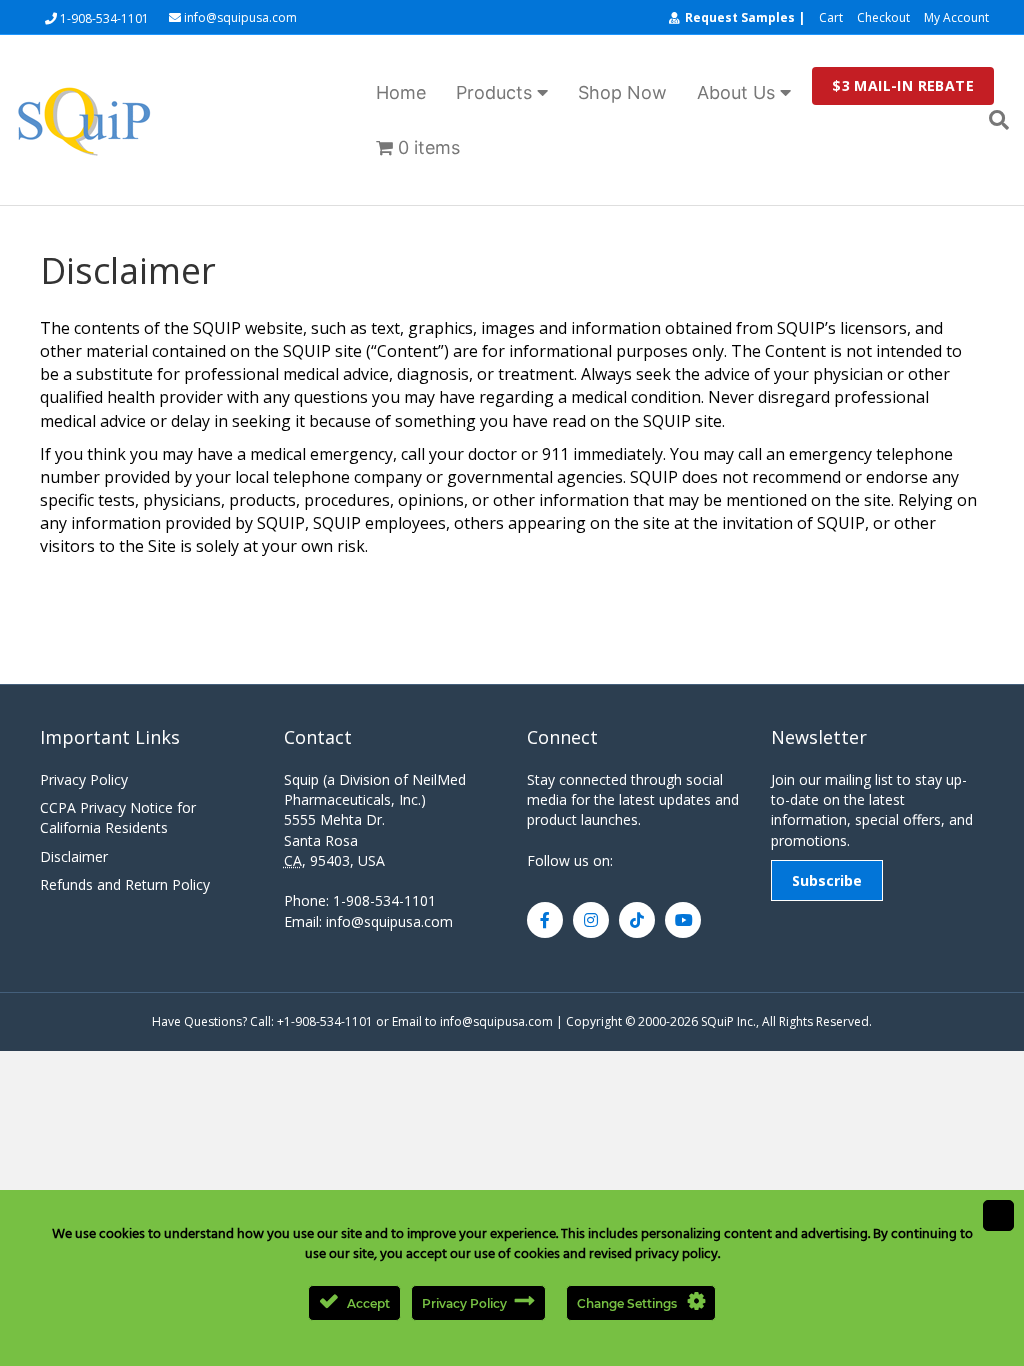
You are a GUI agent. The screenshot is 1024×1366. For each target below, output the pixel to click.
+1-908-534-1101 (325, 1021)
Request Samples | (745, 17)
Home (401, 92)
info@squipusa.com (239, 18)
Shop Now (622, 92)
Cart (831, 17)
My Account (956, 17)
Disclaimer (74, 856)
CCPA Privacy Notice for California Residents (118, 817)
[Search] (991, 120)
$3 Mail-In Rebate (903, 85)
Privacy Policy (84, 779)
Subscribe (827, 880)
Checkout (883, 17)
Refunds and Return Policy (125, 884)
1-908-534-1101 (103, 18)
